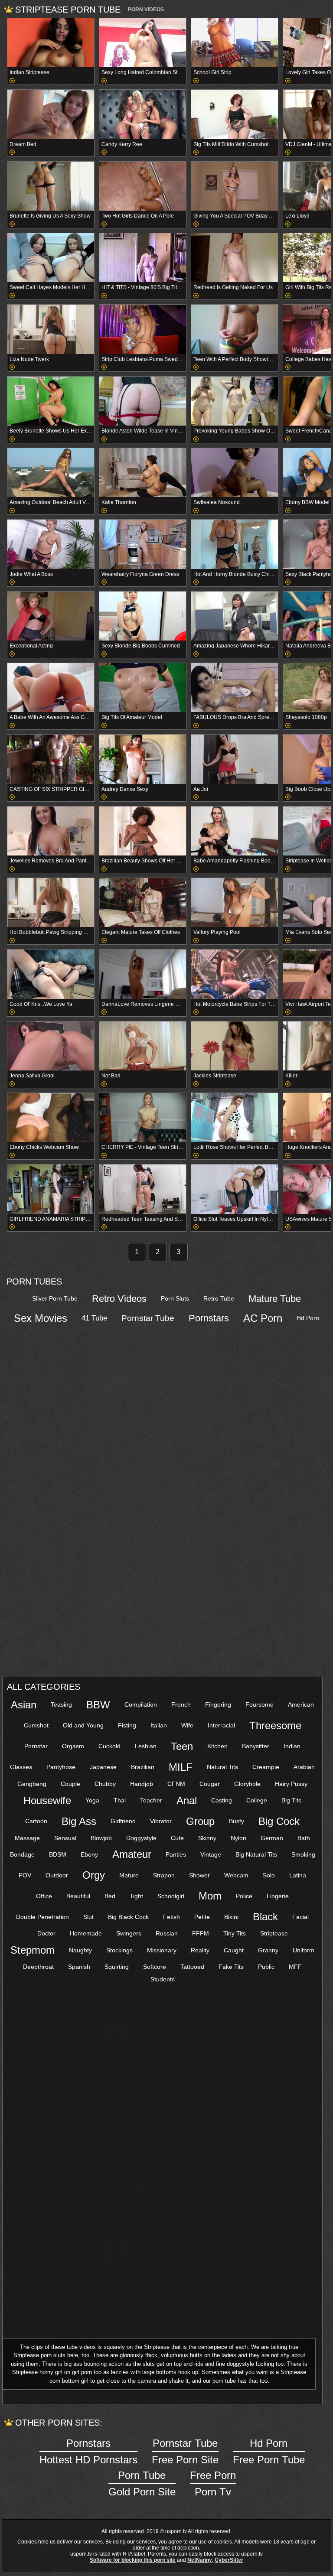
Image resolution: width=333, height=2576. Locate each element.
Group (200, 1821)
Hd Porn (308, 1318)
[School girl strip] (235, 43)
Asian (24, 1705)
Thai (120, 1800)
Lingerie (278, 1896)
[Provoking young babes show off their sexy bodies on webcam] (235, 401)
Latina (298, 1875)
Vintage (211, 1854)
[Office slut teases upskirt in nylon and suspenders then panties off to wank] (235, 1189)
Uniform (304, 1950)
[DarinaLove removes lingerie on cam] (143, 974)
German (272, 1838)
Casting (222, 1800)
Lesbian (146, 1746)
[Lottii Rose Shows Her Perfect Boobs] (235, 1117)
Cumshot (36, 1725)
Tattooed (192, 1967)
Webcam (236, 1875)
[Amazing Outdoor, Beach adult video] (51, 473)
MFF (295, 1967)
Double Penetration (42, 1917)
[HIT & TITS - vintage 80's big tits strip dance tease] (143, 258)
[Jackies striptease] (235, 1046)
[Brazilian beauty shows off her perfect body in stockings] (143, 831)
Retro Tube (219, 1298)
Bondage (22, 1854)
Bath (304, 1838)
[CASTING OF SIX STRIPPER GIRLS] (51, 759)
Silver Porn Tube (55, 1298)
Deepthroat (38, 1967)
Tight (136, 1896)
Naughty (80, 1950)
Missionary (162, 1950)
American (301, 1704)
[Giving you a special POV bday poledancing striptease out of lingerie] (235, 186)
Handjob (142, 1784)
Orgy (94, 1875)
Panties (176, 1854)
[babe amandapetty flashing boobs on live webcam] (235, 831)
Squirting (117, 1967)
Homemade (86, 1933)
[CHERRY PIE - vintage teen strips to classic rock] (143, 1117)
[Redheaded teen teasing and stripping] (143, 1189)
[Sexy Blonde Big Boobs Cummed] (143, 616)
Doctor (46, 1933)
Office (44, 1896)
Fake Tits (231, 1967)
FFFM (201, 1933)
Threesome (275, 1725)
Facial (300, 1917)
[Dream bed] (51, 114)
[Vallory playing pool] (235, 903)
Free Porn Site (185, 2451)
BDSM (58, 1854)
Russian (167, 1933)
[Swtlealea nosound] (235, 473)
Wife (187, 1725)
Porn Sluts (175, 1298)
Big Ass (79, 1821)
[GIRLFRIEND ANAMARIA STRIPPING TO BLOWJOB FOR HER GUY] (51, 1189)
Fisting (127, 1725)
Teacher (151, 1800)
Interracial (221, 1725)
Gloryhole (247, 1784)
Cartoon (36, 1821)
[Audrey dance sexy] (143, 759)
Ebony (89, 1854)
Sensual (65, 1838)
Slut (88, 1917)
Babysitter (256, 1746)
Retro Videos (119, 1299)
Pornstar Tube (148, 1318)
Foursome (260, 1704)
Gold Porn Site (142, 2483)
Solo (269, 1875)
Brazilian (143, 1767)
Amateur (132, 1854)
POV (25, 1875)
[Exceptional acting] (51, 616)
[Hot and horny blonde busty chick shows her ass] (235, 544)
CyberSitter (229, 2560)
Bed (110, 1896)
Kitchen (217, 1746)
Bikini (231, 1917)
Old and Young (83, 1725)
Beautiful (78, 1896)
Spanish (79, 1967)
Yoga (92, 1800)
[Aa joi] (235, 759)
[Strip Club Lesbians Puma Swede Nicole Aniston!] (143, 329)
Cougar (210, 1784)
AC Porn (263, 1318)
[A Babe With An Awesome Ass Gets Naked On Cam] (51, 688)
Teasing (61, 1704)
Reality (200, 1950)
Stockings (119, 1950)
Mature (129, 1875)
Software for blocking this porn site (133, 2560)
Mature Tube (275, 1299)
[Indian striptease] (51, 43)
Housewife (47, 1800)
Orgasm (73, 1746)
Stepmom (33, 1950)
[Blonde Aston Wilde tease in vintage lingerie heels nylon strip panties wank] (143, 401)
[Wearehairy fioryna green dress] (143, 544)
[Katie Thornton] (143, 473)
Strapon (164, 1875)
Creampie (266, 1767)
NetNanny (200, 2560)
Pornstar (36, 1746)
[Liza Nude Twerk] (51, 329)
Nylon (238, 1838)
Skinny (207, 1838)
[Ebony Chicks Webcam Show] (51, 1117)
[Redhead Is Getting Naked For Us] (235, 258)
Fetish (171, 1917)
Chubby (105, 1784)
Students (163, 1979)
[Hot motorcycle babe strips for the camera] (235, 974)
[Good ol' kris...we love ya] (51, 974)
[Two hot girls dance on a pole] (143, 186)
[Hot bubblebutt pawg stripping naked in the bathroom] (51, 903)
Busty (237, 1821)
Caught (234, 1950)
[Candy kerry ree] (143, 114)
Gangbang (32, 1784)
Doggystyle (141, 1838)
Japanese (103, 1767)
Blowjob (101, 1838)
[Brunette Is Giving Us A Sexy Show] (51, 186)
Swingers (129, 1933)
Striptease (274, 1933)
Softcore (155, 1967)
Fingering (218, 1704)
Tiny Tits (235, 1933)
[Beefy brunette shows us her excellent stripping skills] (51, 401)
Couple (70, 1784)
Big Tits (291, 1800)
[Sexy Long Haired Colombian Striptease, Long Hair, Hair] (143, 43)
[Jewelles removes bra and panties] (51, 831)
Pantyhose (61, 1767)
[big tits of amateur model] (143, 688)
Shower (199, 1875)
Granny (268, 1950)
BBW (98, 1705)
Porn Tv (213, 2483)
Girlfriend (123, 1821)
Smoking (303, 1854)
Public (266, 1967)
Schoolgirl (171, 1896)
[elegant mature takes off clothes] (143, 903)
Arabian (304, 1767)
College (257, 1800)
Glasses (21, 1767)
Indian (292, 1746)
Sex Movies (41, 1318)
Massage (27, 1838)
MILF (181, 1767)
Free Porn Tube (269, 2451)
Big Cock (279, 1821)
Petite (202, 1917)
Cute (177, 1838)
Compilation (141, 1704)
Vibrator (161, 1821)
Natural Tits (222, 1767)
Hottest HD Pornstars (88, 2451)
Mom (210, 1896)
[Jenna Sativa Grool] (51, 1046)
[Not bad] (143, 1046)
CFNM (176, 1784)
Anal (187, 1800)
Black (265, 1917)
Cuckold (109, 1746)
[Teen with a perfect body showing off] (235, 329)
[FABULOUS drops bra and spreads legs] (235, 688)
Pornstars (209, 1318)
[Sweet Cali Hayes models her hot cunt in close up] (51, 258)
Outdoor (57, 1875)
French (181, 1704)
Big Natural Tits (256, 1854)
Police (244, 1896)
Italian (159, 1725)
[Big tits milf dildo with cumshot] (235, 114)
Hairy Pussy (291, 1784)
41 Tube (94, 1318)
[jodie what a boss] (51, 544)
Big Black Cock (128, 1917)
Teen (182, 1746)
